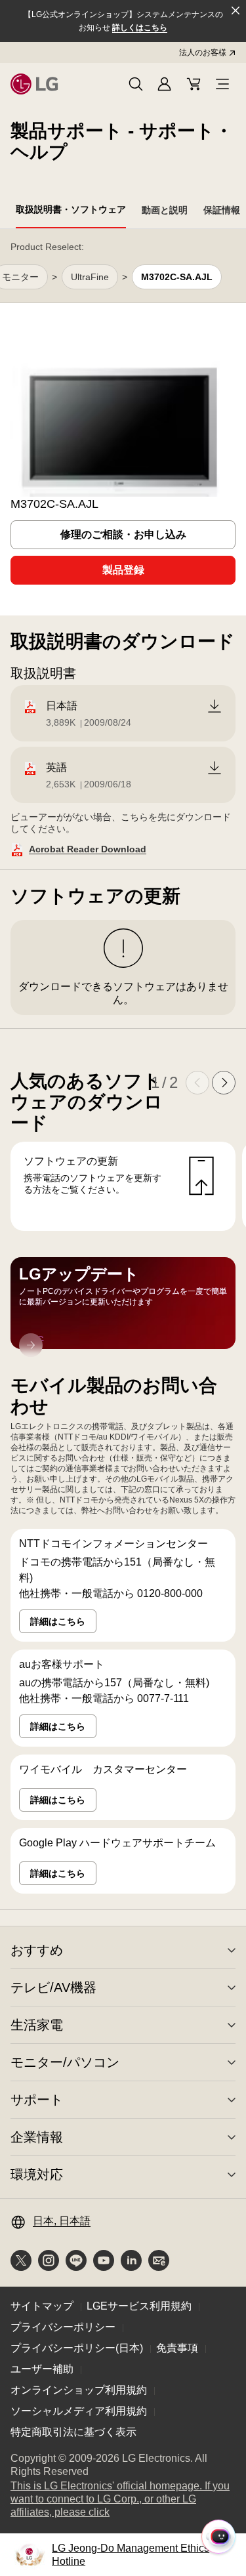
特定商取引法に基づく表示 (73, 2432)
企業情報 (37, 2137)
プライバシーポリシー (63, 2327)
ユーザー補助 (42, 2369)
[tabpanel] (123, 1070)
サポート (37, 2100)
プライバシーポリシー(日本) (77, 2348)
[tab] (71, 212)
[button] (136, 84)
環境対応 (37, 2174)
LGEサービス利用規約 (139, 2306)
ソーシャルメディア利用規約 (79, 2411)
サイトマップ (42, 2306)
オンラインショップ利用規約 (79, 2390)
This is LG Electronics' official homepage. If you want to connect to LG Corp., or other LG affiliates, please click (120, 2500)
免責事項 (177, 2348)
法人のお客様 (203, 52)
